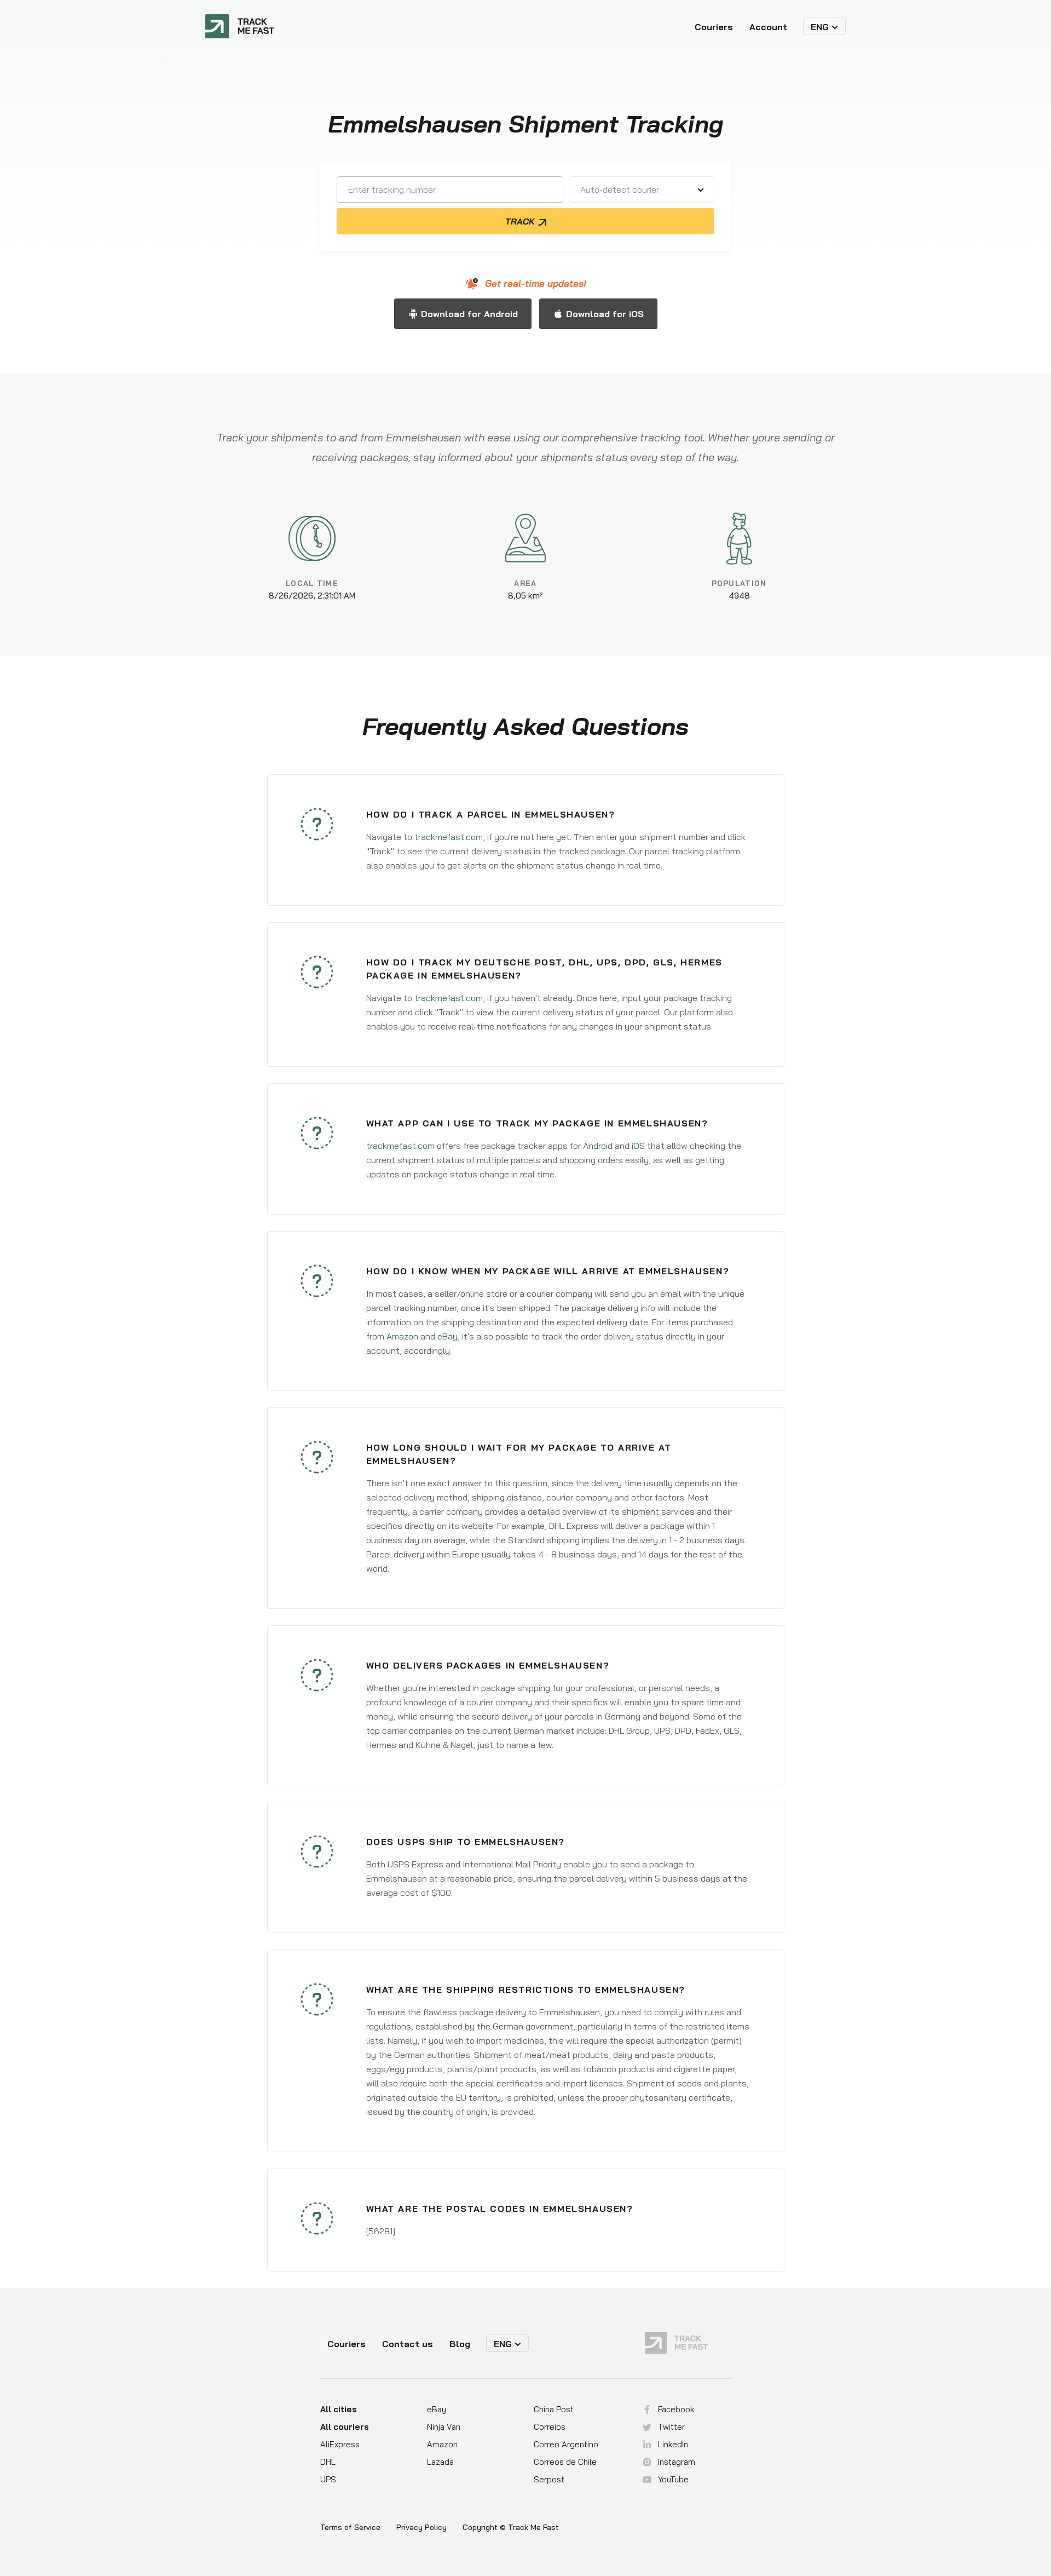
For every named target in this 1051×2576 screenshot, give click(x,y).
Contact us (408, 2344)
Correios (550, 2427)
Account (768, 27)
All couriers (345, 2427)
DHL (328, 2462)
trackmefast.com (449, 837)
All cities (339, 2409)
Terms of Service (350, 2528)
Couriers (714, 27)
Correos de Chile (565, 2462)
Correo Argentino (566, 2444)
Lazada (440, 2462)
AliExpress (340, 2444)
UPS (328, 2479)
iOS (638, 1146)
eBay (447, 1336)
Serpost (549, 2479)
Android (598, 1146)
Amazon (402, 1336)
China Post (554, 2409)
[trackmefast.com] (240, 26)
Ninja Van (444, 2427)
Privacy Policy (421, 2528)
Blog (460, 2344)
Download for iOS (605, 314)
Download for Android (469, 314)
